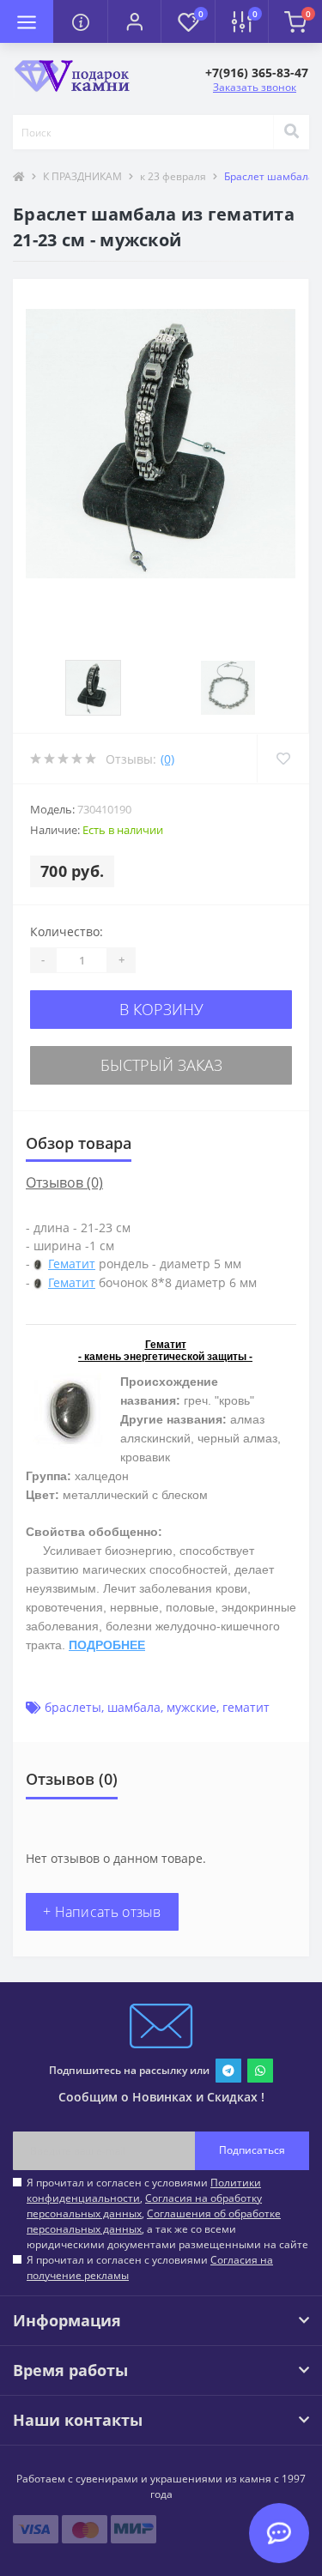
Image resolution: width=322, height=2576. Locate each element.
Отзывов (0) (64, 1182)
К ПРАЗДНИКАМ (82, 176)
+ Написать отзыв (102, 1912)
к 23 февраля (173, 176)
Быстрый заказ (161, 1065)
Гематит (72, 1264)
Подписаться (252, 2150)
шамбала (134, 1707)
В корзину (161, 1009)
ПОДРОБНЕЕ (107, 1645)
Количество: (67, 931)
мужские (191, 1707)
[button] (134, 21)
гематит (246, 1707)
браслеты (73, 1707)
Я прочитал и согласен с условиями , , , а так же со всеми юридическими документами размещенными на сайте (167, 2213)
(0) (167, 759)
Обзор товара (79, 1143)
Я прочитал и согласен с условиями (150, 2268)
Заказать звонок (255, 87)
